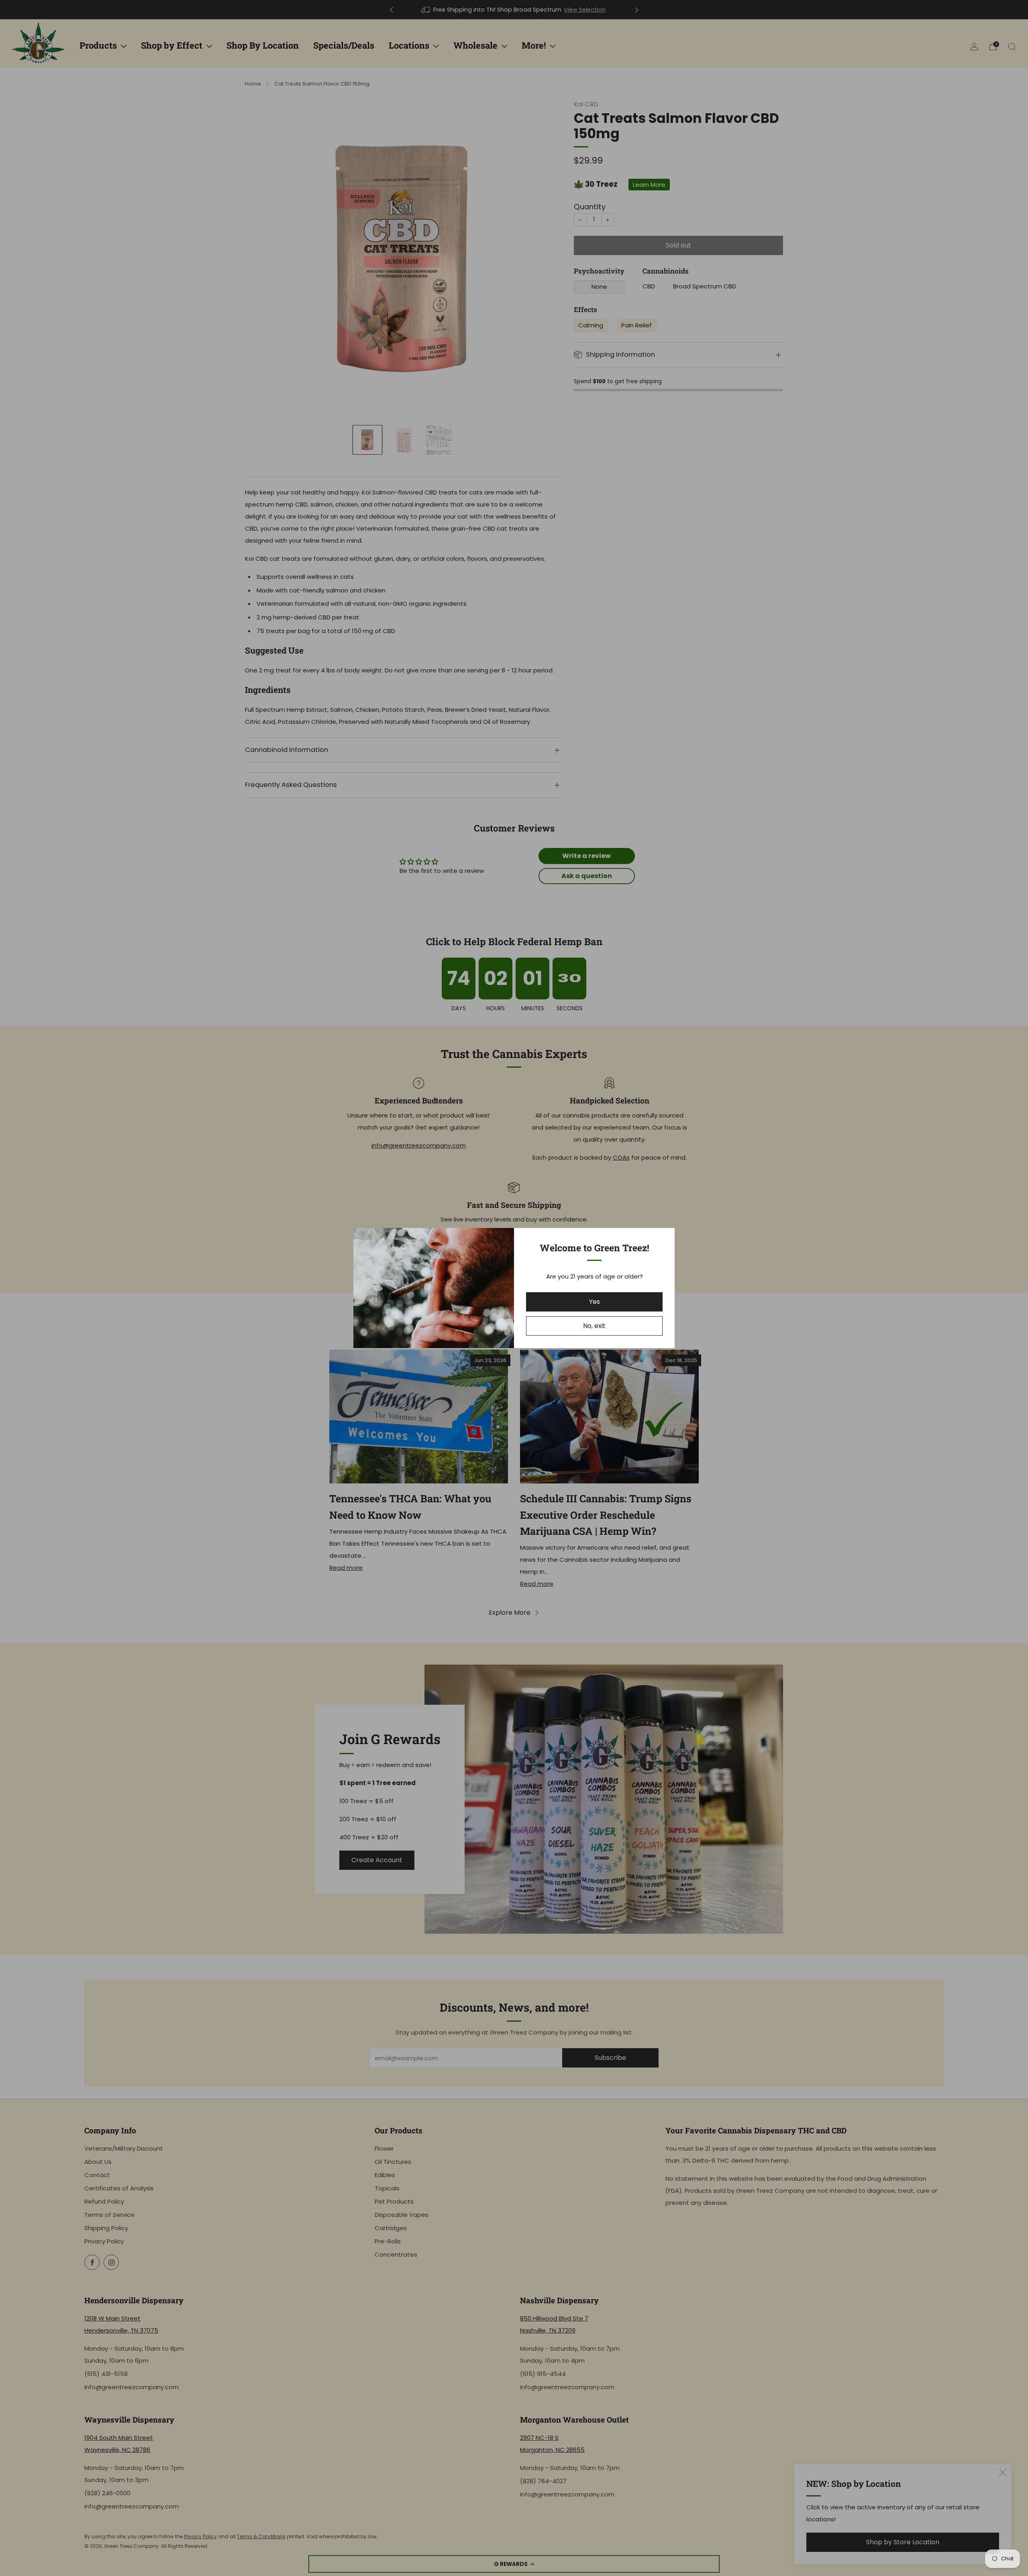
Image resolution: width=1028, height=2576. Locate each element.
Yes (595, 1302)
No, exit (594, 1326)
